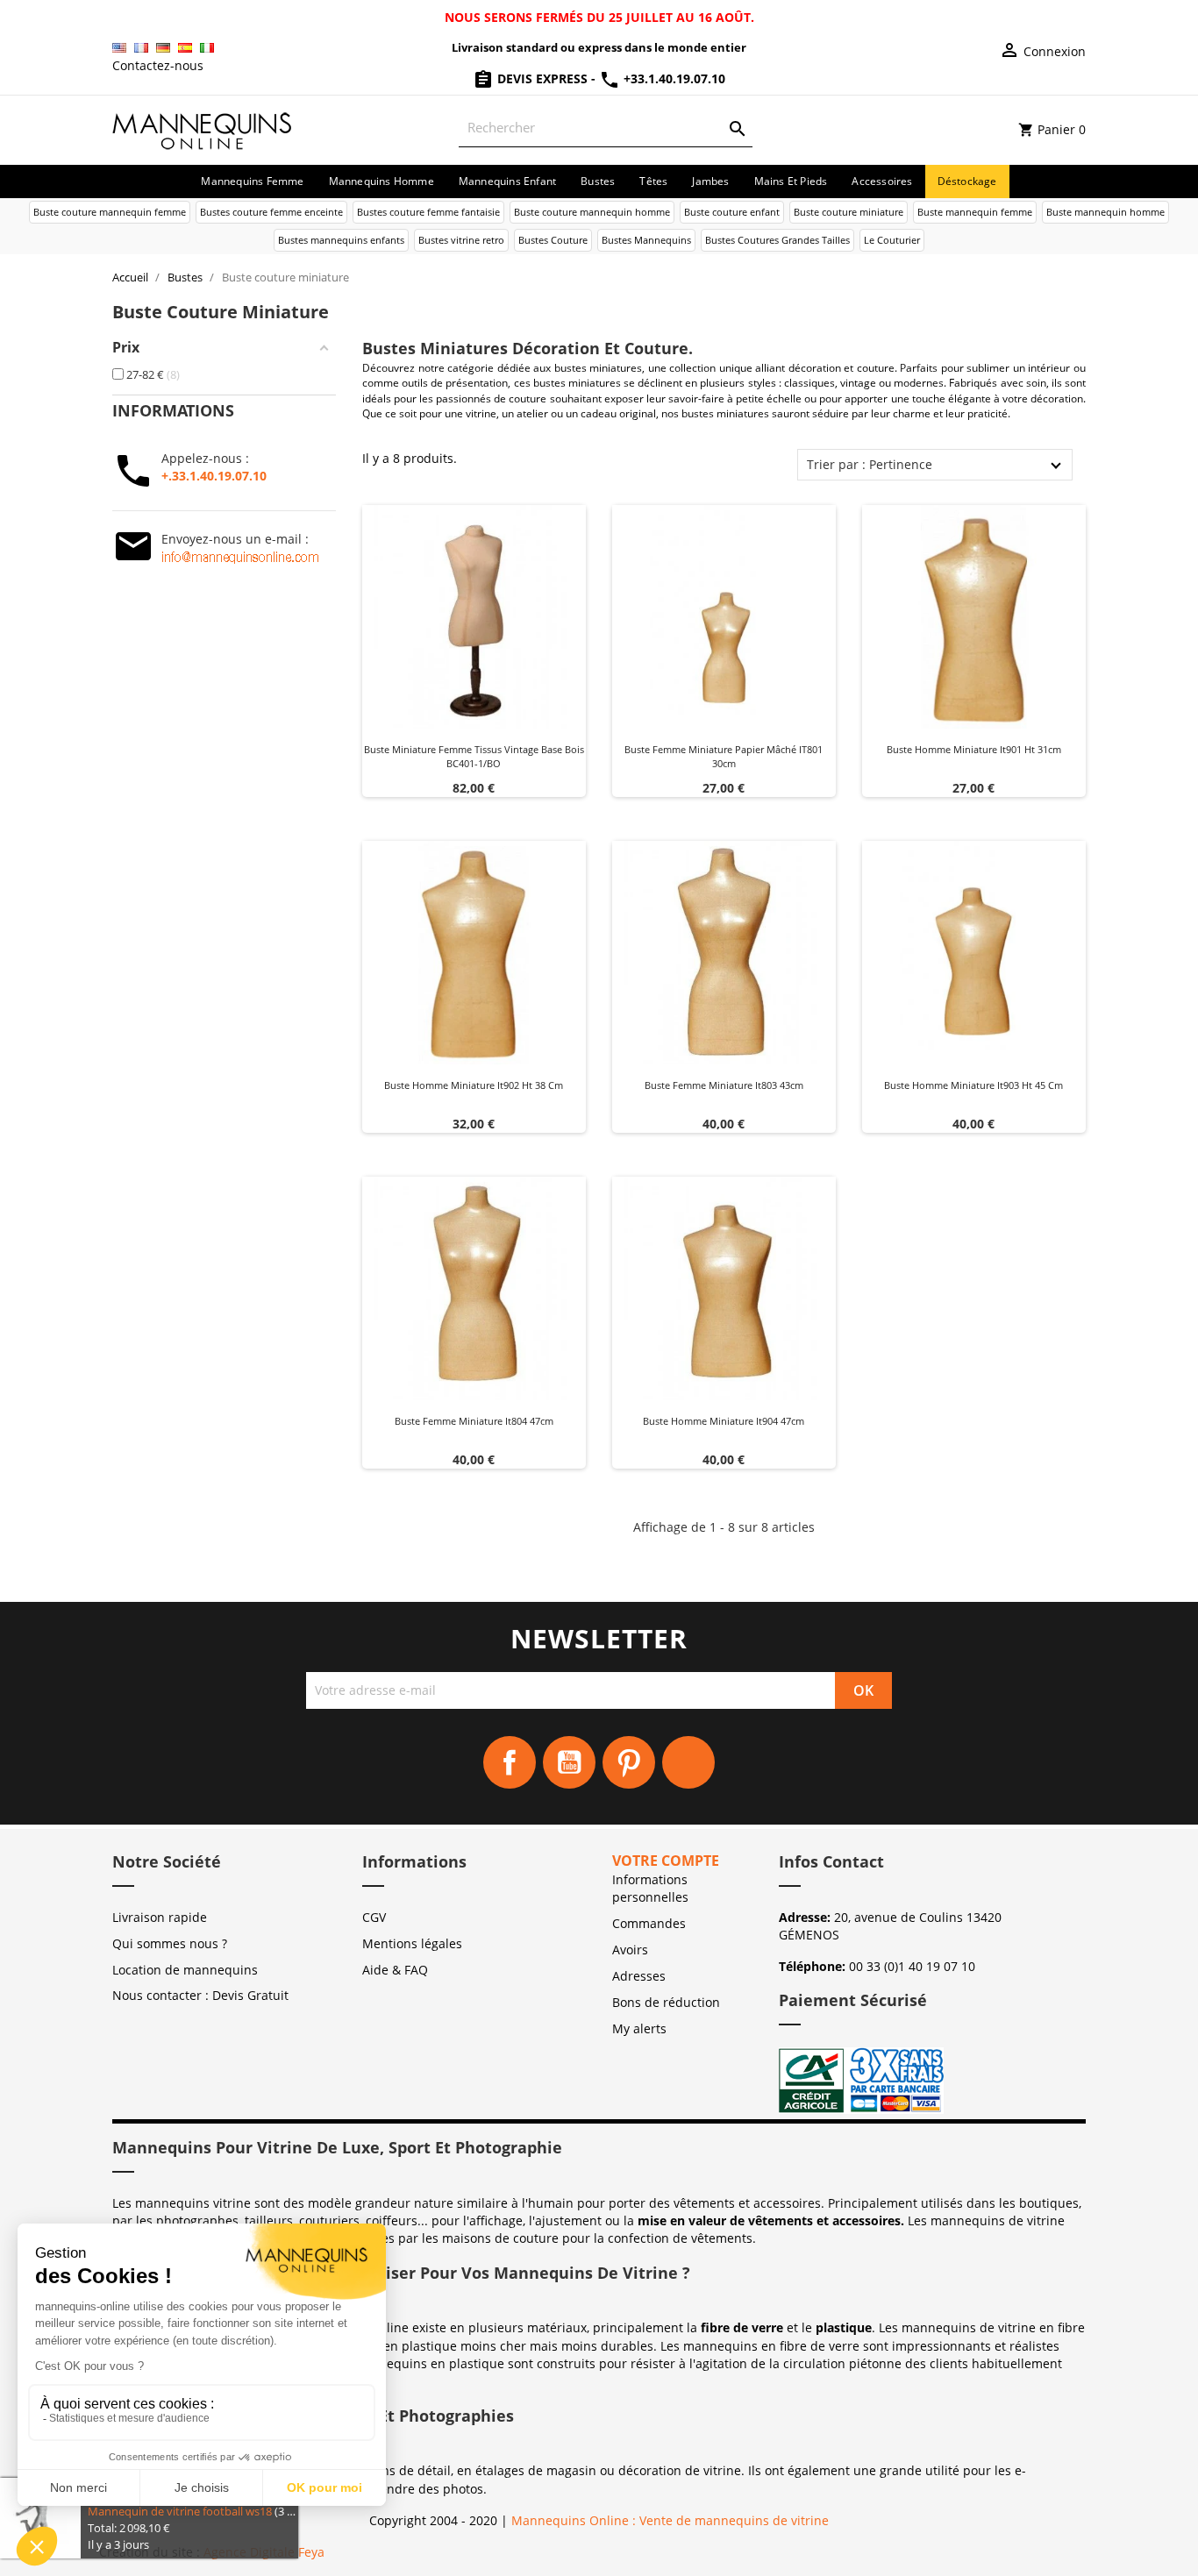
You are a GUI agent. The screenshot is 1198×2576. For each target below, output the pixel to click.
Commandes (649, 1923)
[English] (119, 48)
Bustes (598, 181)
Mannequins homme (382, 181)
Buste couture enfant (732, 212)
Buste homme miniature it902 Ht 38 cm (474, 1085)
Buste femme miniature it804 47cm (474, 1421)
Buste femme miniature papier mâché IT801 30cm (724, 756)
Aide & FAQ (395, 1970)
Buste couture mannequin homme (592, 212)
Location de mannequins (185, 1970)
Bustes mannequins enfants (341, 240)
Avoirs (630, 1950)
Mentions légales (412, 1943)
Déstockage (967, 181)
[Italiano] (207, 48)
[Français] (141, 48)
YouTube (569, 1762)
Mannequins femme (252, 181)
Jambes (710, 181)
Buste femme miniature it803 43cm (724, 1085)
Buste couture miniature (849, 212)
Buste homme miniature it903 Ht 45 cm (973, 1085)
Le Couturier (892, 240)
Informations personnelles (650, 1888)
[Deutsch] (163, 48)
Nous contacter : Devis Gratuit (200, 1995)
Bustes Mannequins (646, 240)
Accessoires (882, 181)
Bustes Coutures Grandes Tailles (777, 240)
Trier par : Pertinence (870, 464)
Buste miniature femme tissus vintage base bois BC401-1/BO (474, 756)
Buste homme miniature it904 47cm (724, 1421)
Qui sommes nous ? (170, 1943)
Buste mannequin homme (1105, 212)
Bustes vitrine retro (461, 240)
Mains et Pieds (791, 181)
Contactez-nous (158, 65)
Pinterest (629, 1762)
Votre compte (666, 1861)
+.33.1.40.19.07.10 (214, 476)
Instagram (688, 1762)
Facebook (510, 1762)
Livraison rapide (160, 1917)
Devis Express (542, 78)
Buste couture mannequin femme (110, 212)
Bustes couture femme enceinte (271, 212)
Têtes (653, 181)
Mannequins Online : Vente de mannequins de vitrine (670, 2520)
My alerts (639, 2028)
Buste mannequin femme (975, 212)
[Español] (185, 48)
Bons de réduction (666, 2002)
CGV (374, 1917)
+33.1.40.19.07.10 (673, 78)
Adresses (639, 1976)
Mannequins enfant (507, 181)
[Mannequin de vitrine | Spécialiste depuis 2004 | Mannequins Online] (203, 128)
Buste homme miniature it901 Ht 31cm (974, 749)
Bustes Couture (553, 240)
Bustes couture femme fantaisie (428, 212)
